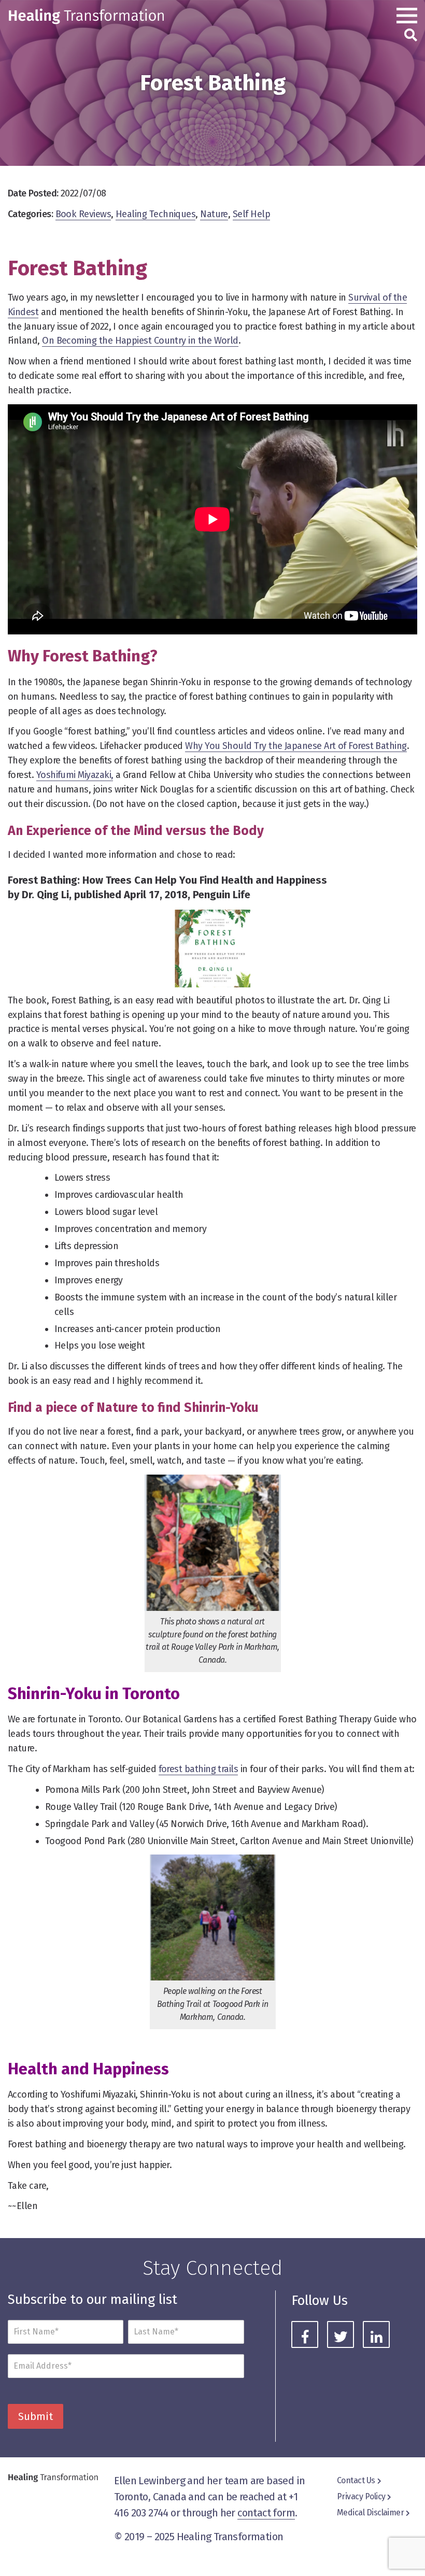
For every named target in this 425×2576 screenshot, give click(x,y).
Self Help (251, 214)
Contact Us (356, 2480)
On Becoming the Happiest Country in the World (140, 341)
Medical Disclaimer (370, 2513)
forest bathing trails (199, 1769)
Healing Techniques (155, 214)
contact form (266, 2513)
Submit (36, 2416)
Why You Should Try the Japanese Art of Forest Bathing (296, 746)
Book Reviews (83, 214)
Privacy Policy (361, 2496)
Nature (214, 214)
